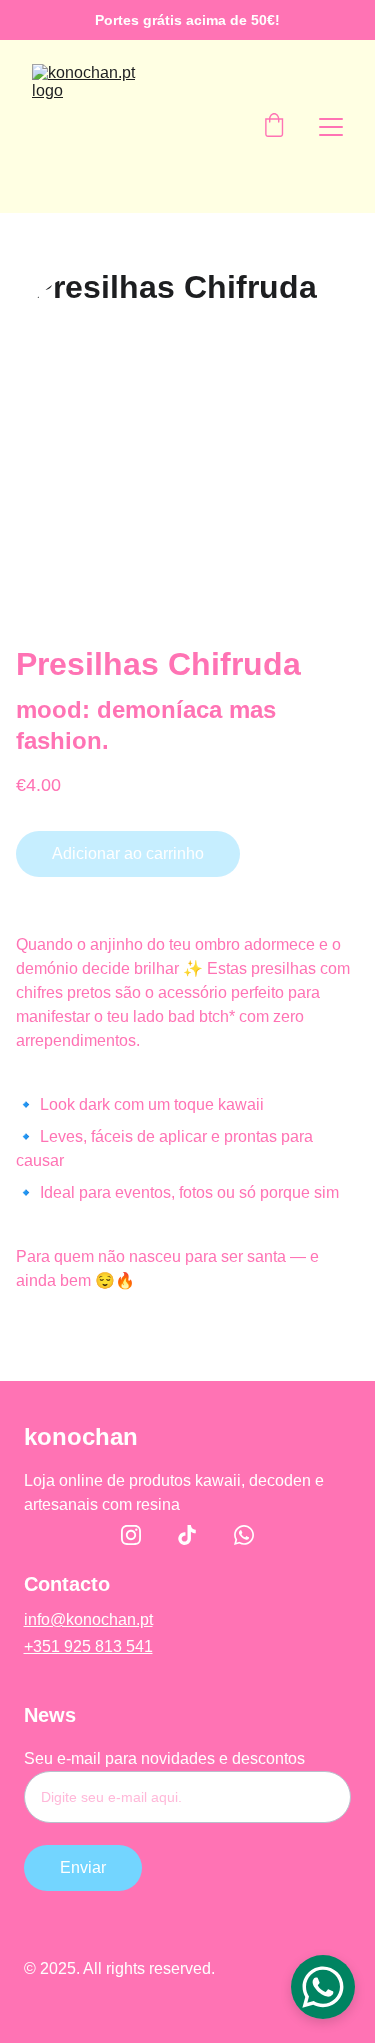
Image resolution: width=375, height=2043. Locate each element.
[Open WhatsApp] (323, 1987)
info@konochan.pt (88, 1619)
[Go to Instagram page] (141, 1535)
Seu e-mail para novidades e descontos (164, 1758)
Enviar (83, 1867)
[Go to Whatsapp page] (244, 1535)
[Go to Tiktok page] (197, 1535)
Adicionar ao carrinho (128, 853)
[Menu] (331, 127)
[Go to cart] (274, 127)
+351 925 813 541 (88, 1646)
